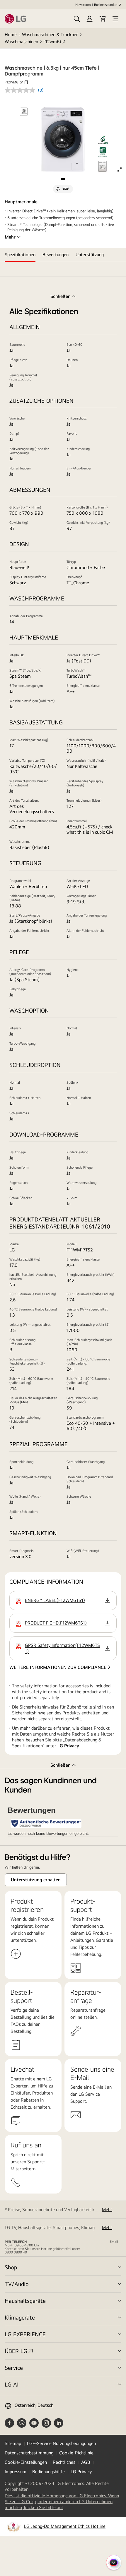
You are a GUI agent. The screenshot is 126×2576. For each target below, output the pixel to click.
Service (14, 2368)
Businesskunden (106, 5)
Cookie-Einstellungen (26, 2462)
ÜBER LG (16, 2351)
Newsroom (83, 5)
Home (11, 35)
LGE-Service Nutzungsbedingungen (61, 2443)
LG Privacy (68, 1746)
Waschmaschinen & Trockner (50, 35)
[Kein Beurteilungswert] (21, 90)
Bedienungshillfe (48, 2472)
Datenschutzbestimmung (29, 2453)
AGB (86, 2462)
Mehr (10, 237)
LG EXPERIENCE (25, 2334)
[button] (77, 19)
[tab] (20, 255)
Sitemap (13, 2443)
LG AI (12, 2384)
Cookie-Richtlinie (76, 2453)
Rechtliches (64, 2462)
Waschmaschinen (21, 42)
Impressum (16, 2472)
